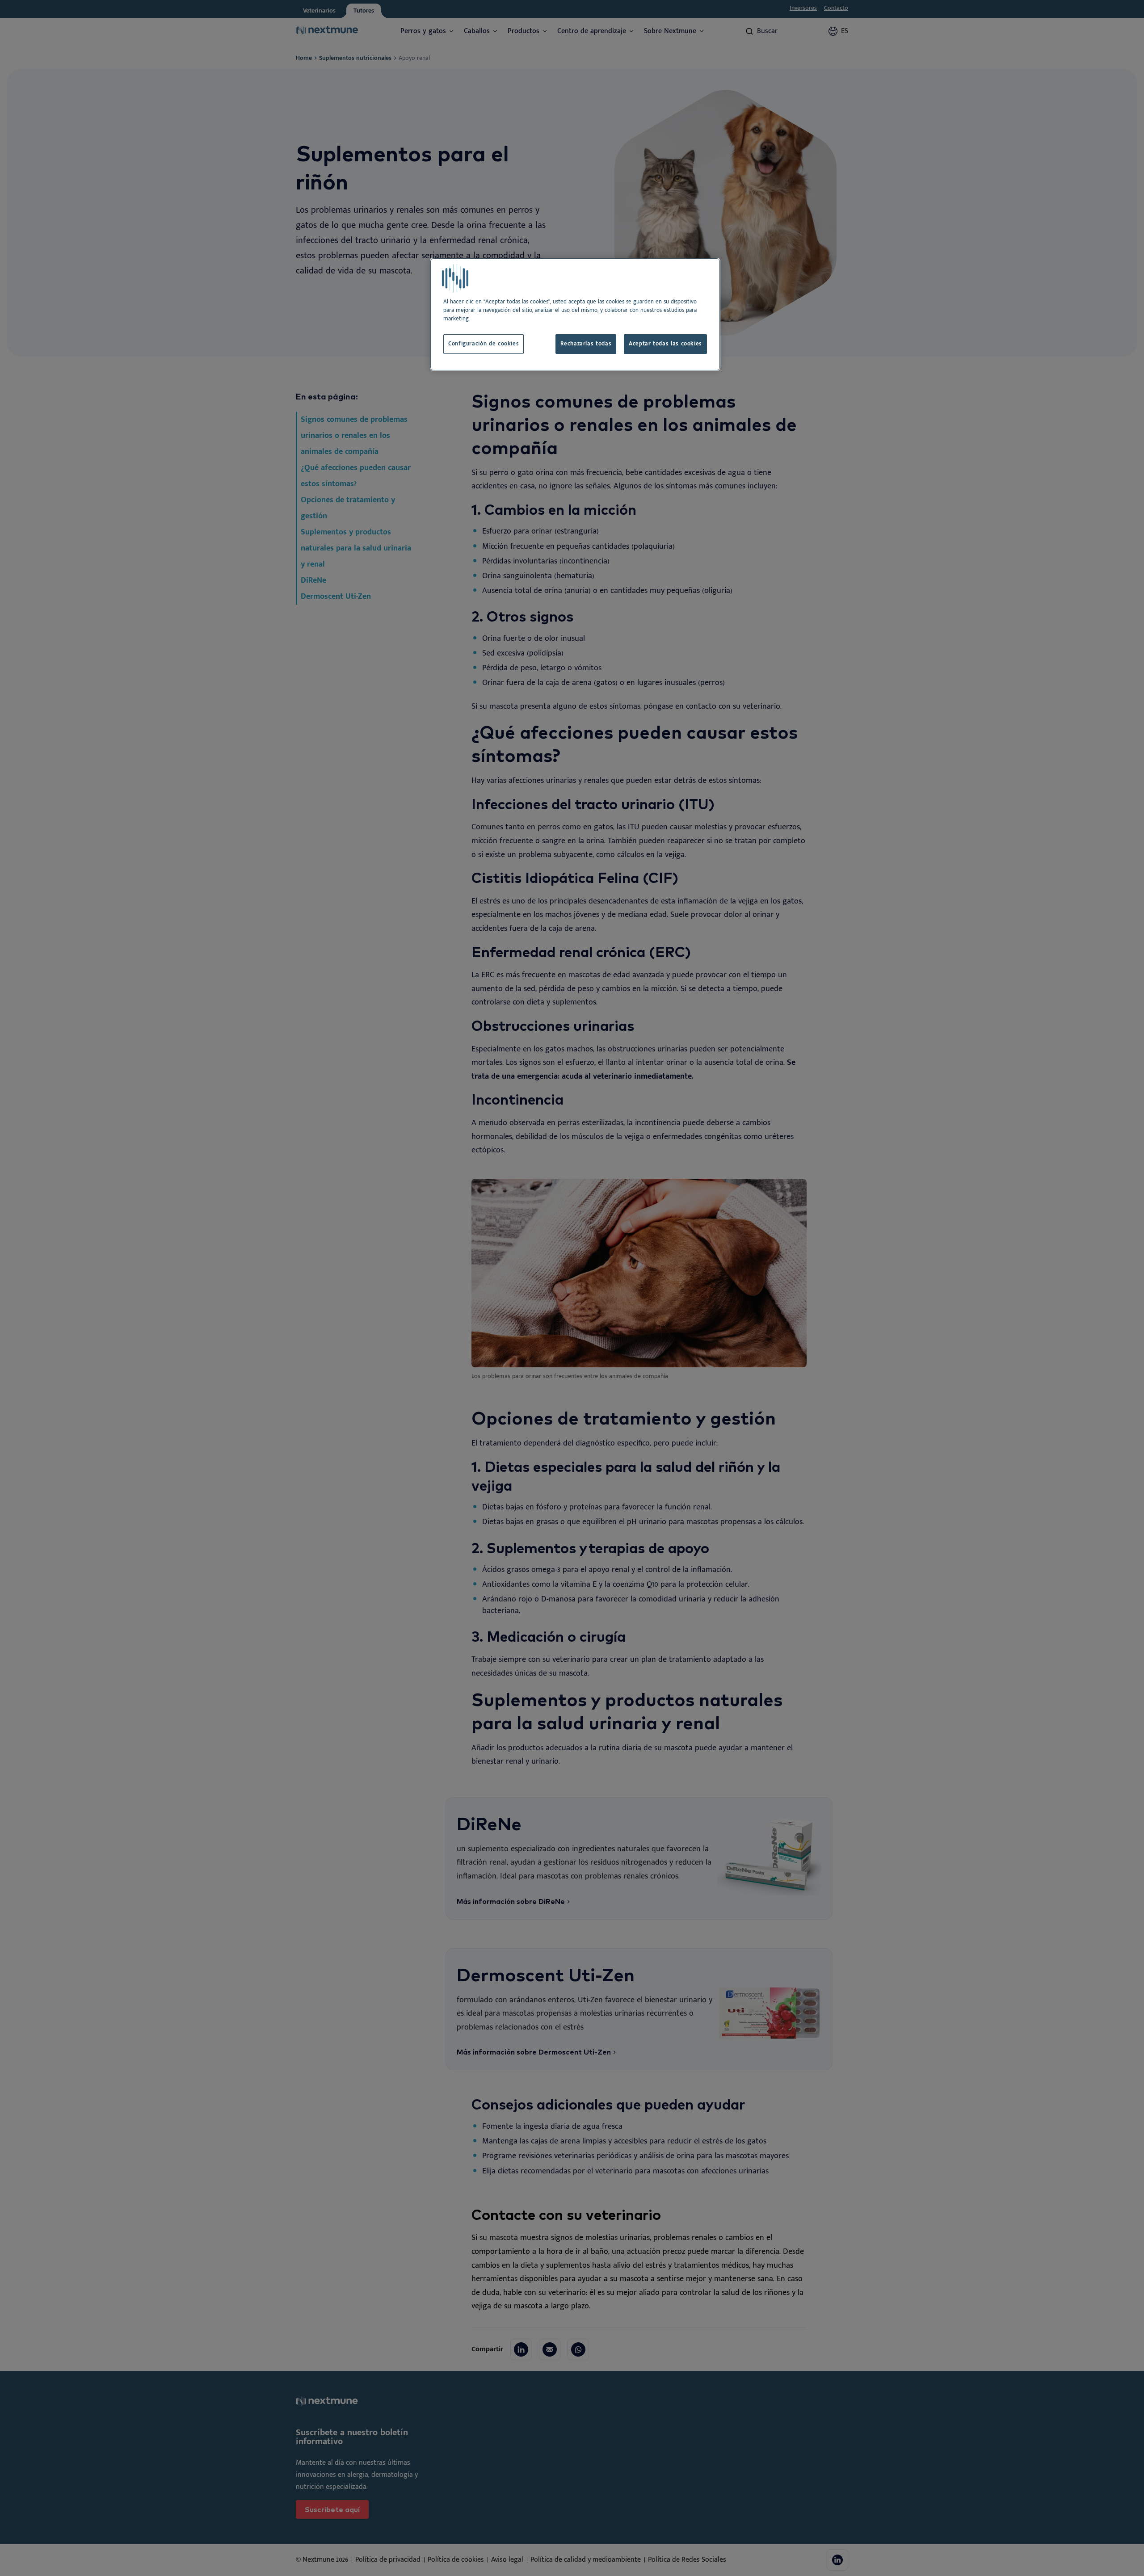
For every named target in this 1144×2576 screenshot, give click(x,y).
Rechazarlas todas (586, 344)
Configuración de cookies (484, 344)
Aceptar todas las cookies (665, 344)
